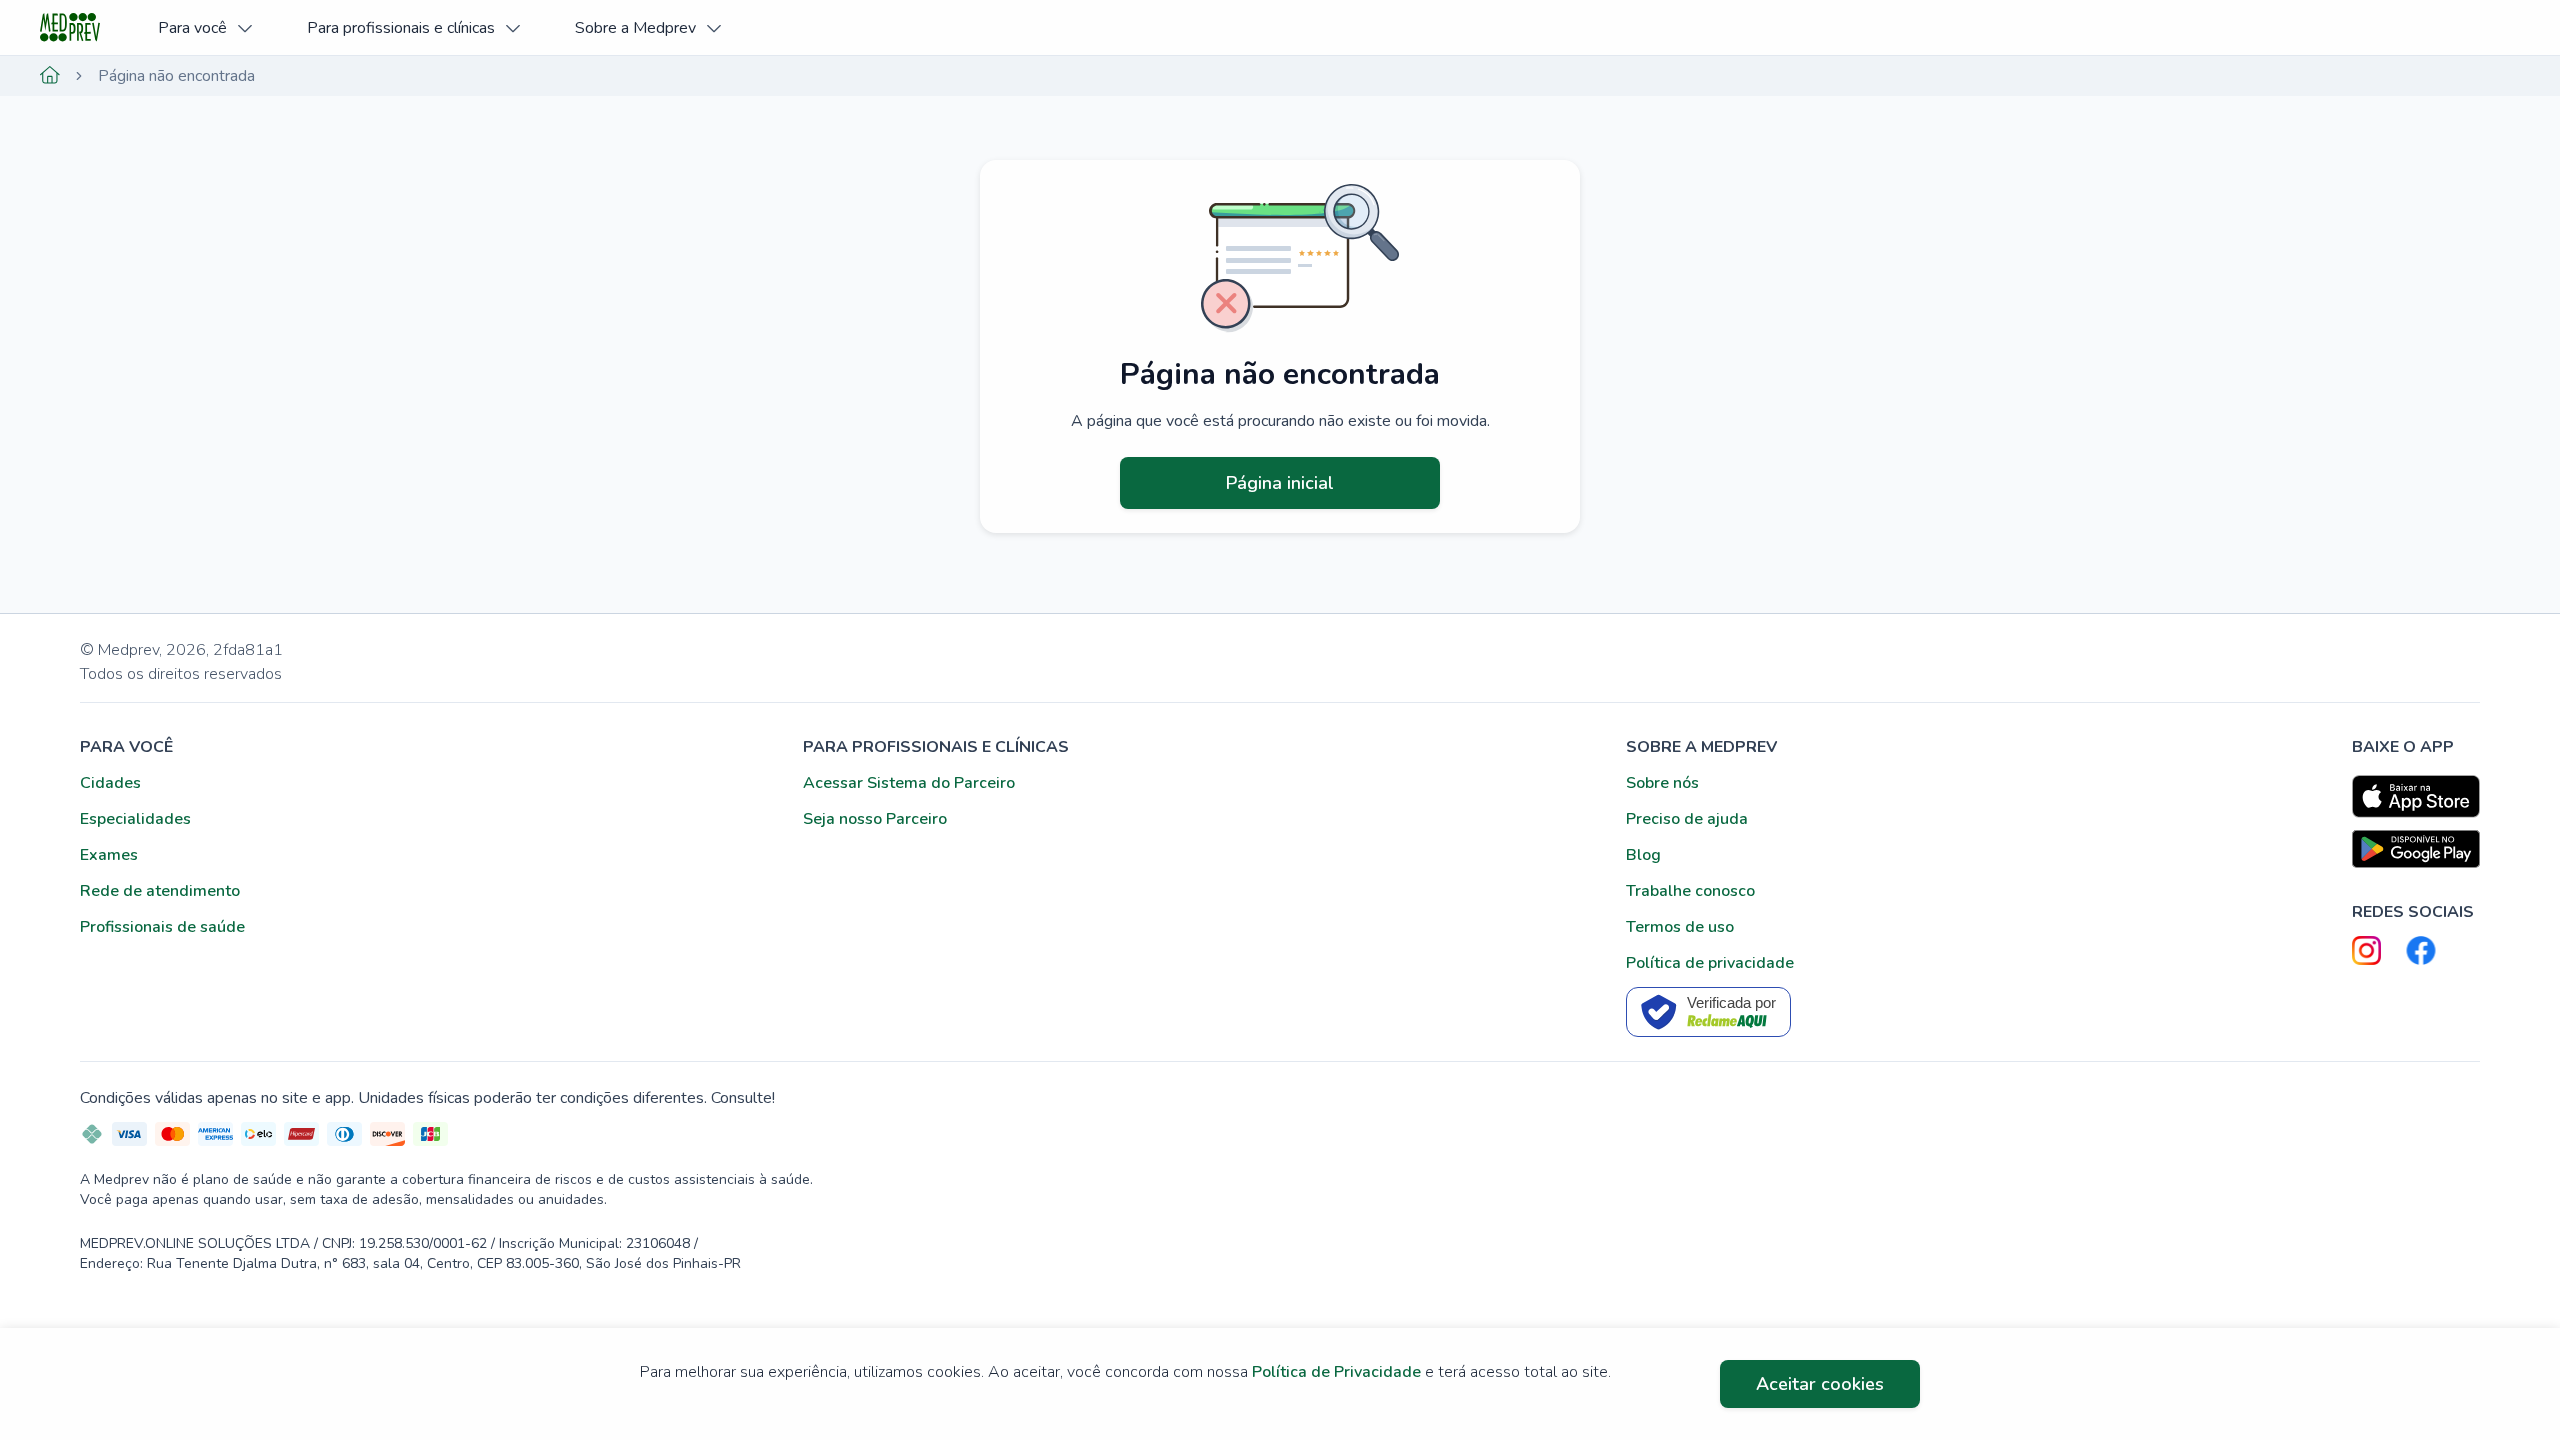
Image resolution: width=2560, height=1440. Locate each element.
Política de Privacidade (1336, 1372)
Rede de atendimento (160, 891)
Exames (109, 855)
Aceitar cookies (1820, 1384)
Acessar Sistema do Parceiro (909, 783)
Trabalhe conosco (1690, 891)
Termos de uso (1680, 927)
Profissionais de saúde (162, 927)
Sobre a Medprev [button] (635, 28)
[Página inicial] (50, 76)
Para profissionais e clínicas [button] (401, 28)
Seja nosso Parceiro (875, 819)
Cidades (110, 783)
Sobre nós (1662, 783)
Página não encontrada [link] (176, 76)
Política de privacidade (1710, 963)
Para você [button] (192, 28)
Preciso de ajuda (1687, 819)
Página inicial (1280, 483)
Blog (1643, 855)
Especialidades (135, 819)
